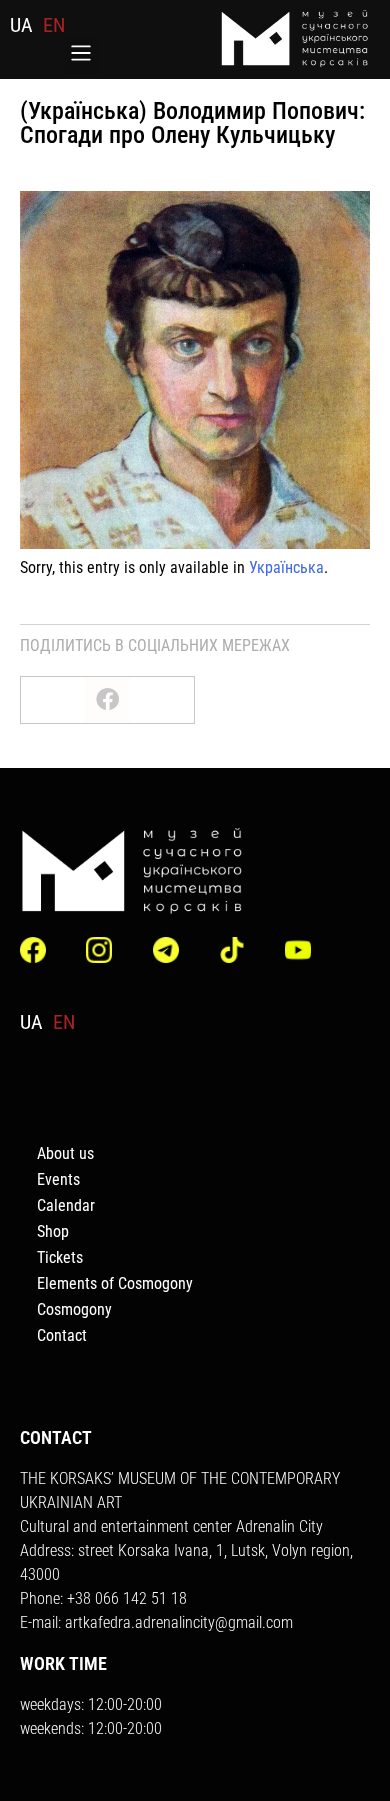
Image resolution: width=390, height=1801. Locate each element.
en (54, 25)
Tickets (60, 1257)
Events (58, 1179)
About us (65, 1153)
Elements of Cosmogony (115, 1283)
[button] (81, 55)
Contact (62, 1335)
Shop (53, 1231)
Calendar (66, 1205)
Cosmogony (74, 1309)
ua (21, 25)
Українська (286, 567)
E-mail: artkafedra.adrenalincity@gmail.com (156, 1622)
